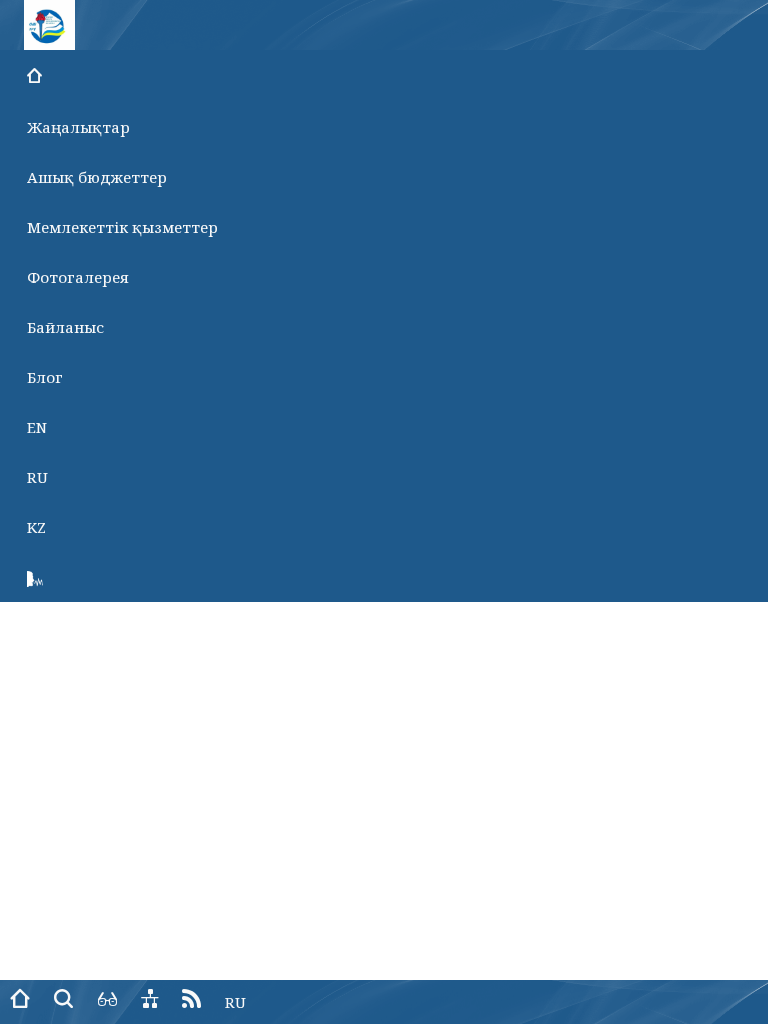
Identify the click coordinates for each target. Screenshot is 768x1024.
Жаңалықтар (78, 127)
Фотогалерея (78, 277)
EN (37, 427)
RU (37, 477)
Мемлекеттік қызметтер (122, 227)
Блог (45, 377)
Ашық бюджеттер (97, 177)
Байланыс (65, 327)
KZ (36, 527)
